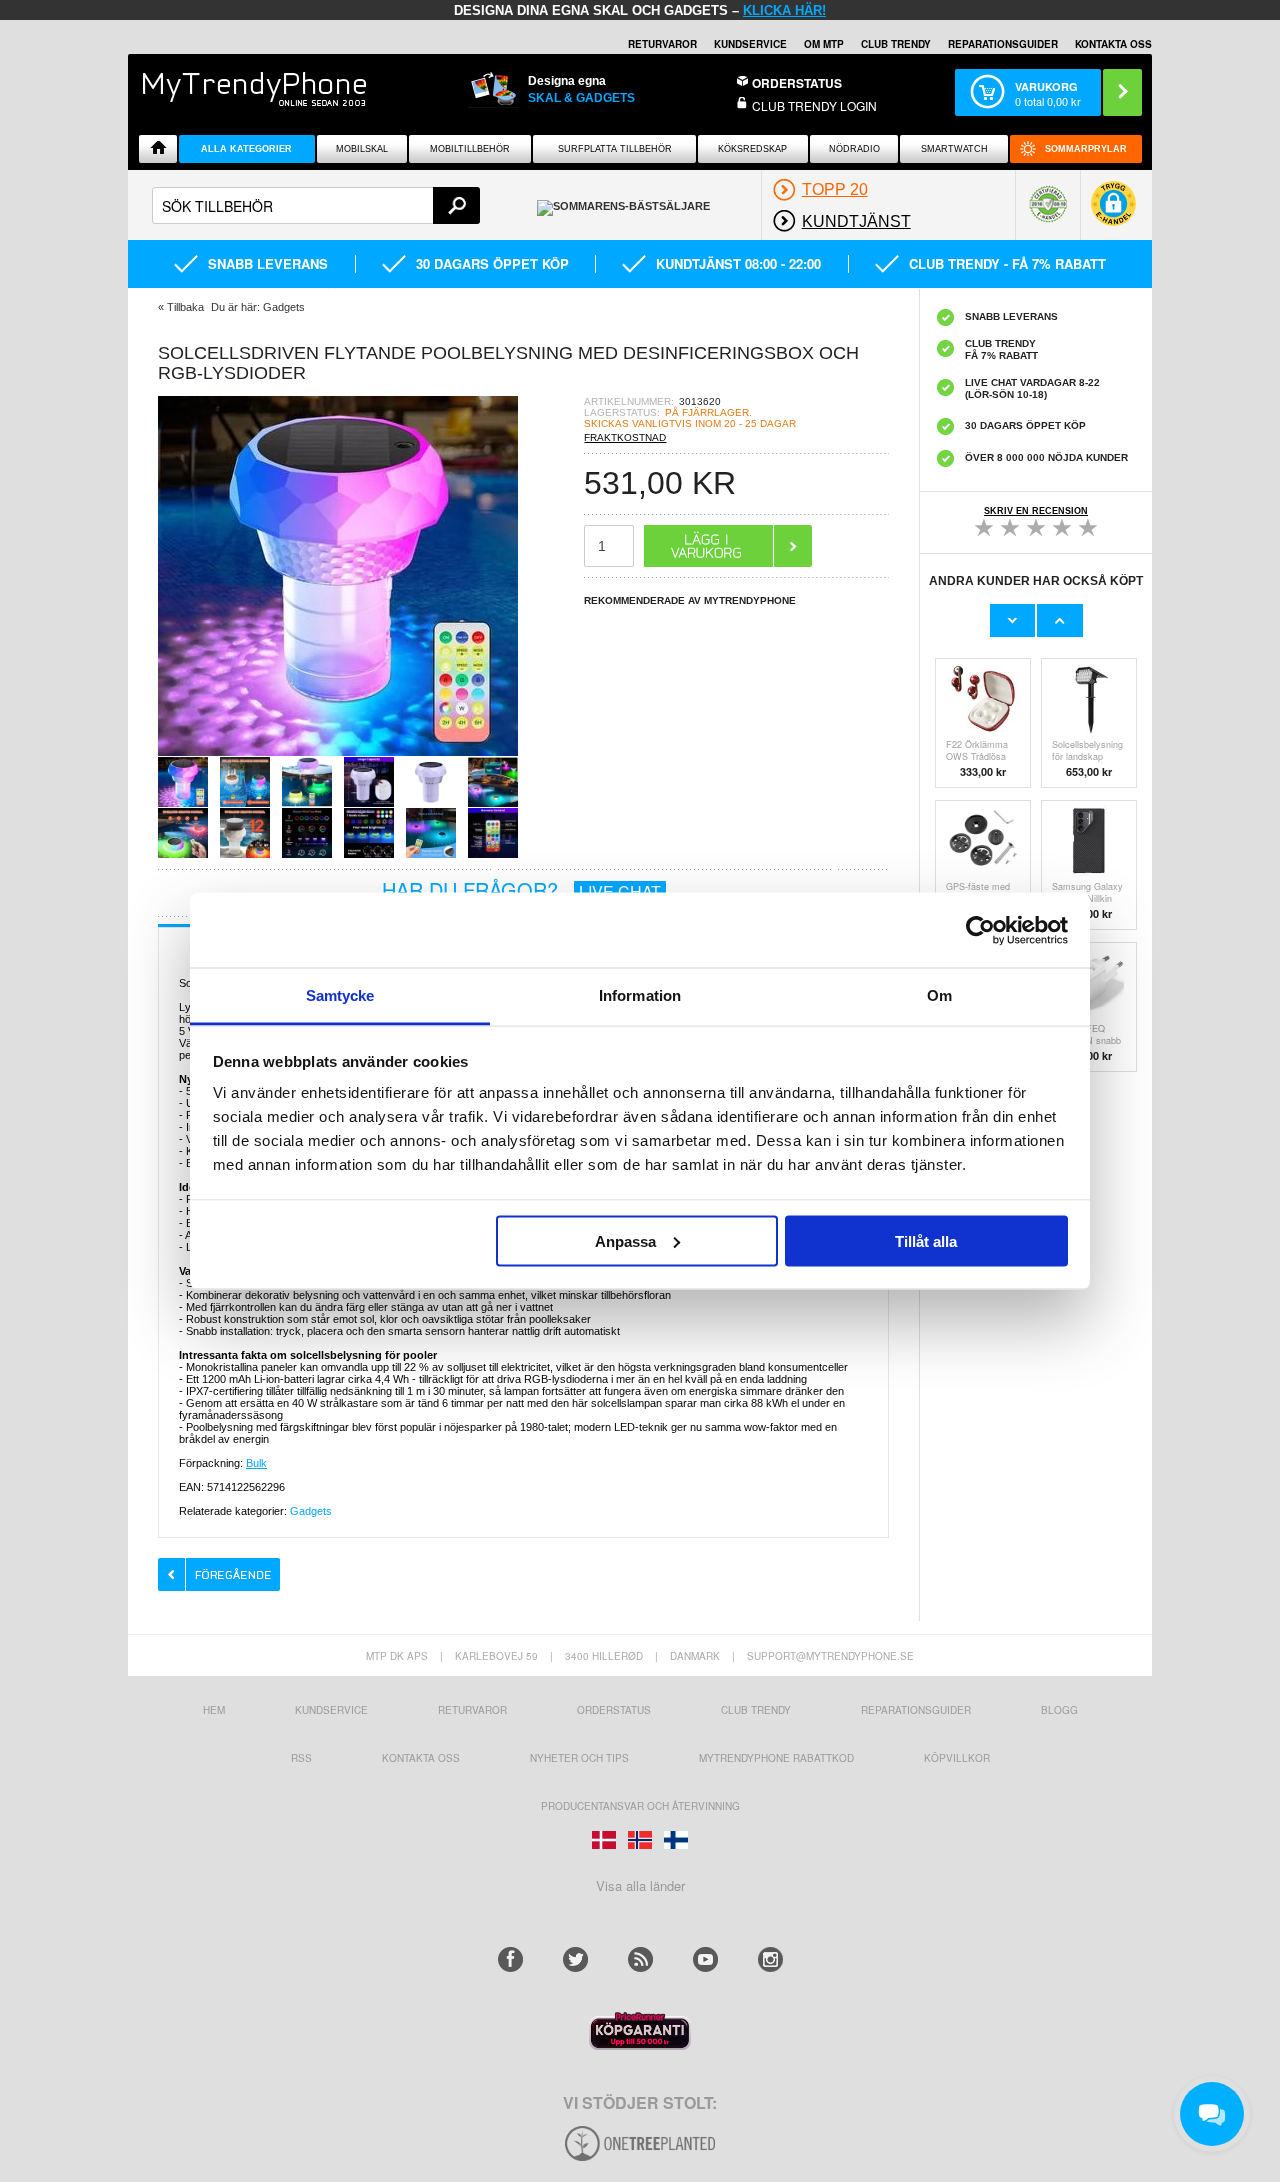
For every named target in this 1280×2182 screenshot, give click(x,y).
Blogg (1059, 1710)
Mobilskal (362, 149)
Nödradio (854, 149)
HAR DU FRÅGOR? (521, 889)
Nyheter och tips (579, 1758)
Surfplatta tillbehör (615, 149)
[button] (1113, 213)
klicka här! (784, 10)
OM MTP (824, 44)
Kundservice (331, 1710)
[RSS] (640, 1959)
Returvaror (472, 1710)
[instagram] (770, 1959)
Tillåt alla (926, 1240)
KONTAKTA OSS (1113, 44)
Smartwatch (954, 149)
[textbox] (316, 205)
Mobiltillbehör (470, 149)
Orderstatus (614, 1710)
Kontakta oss (421, 1758)
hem (214, 1710)
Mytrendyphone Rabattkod (776, 1758)
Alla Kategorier (246, 149)
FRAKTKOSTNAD (625, 437)
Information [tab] (640, 995)
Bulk (256, 1463)
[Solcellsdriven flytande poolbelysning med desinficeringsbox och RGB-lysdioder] (338, 750)
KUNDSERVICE (750, 44)
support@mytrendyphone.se (830, 1656)
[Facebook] (510, 1959)
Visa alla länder (640, 1885)
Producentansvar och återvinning (640, 1806)
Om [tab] (939, 995)
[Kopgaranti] (640, 2044)
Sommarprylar (1086, 149)
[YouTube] (705, 1959)
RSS (301, 1758)
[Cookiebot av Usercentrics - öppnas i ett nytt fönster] (980, 930)
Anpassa (625, 1240)
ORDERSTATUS (797, 83)
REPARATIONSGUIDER (1003, 44)
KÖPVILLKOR (957, 1758)
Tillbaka (185, 307)
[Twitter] (575, 1959)
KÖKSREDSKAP (752, 149)
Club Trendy (896, 44)
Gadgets (311, 1511)
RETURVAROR (662, 44)
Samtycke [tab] (340, 995)
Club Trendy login (814, 105)
